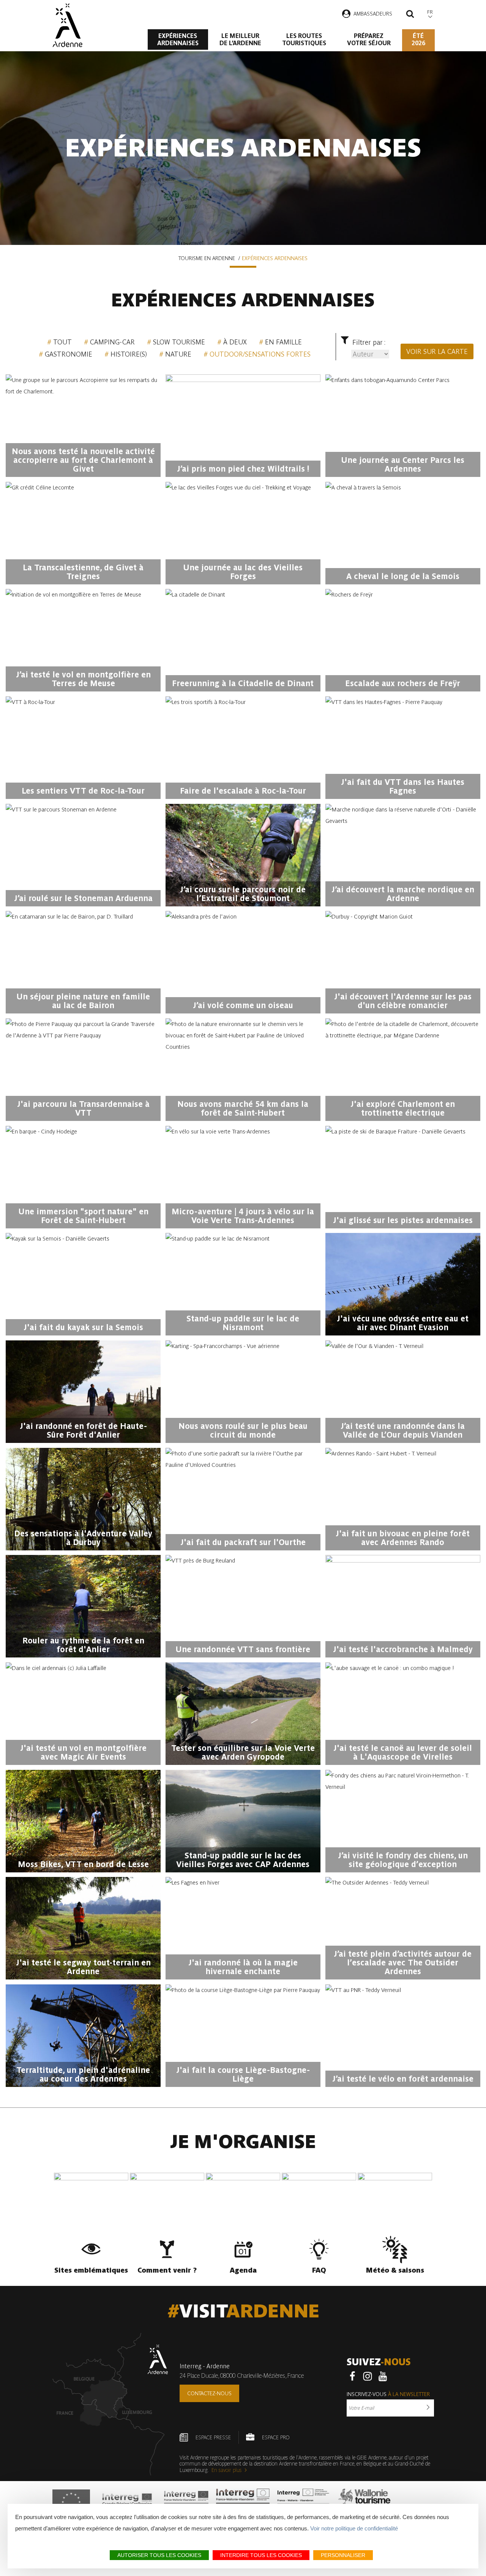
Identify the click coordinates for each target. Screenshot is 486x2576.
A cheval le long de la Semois (403, 576)
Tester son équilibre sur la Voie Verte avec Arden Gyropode (243, 1752)
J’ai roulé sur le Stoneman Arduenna (83, 898)
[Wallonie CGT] (364, 2502)
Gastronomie (69, 354)
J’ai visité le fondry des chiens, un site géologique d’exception (403, 1860)
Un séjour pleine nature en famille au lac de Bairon (83, 1001)
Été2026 (418, 39)
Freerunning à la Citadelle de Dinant (243, 683)
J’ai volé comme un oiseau (243, 1005)
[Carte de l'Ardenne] (110, 2404)
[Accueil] (67, 25)
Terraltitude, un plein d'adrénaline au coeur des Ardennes (83, 2074)
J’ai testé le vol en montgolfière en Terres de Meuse (83, 679)
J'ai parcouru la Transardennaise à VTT (83, 1108)
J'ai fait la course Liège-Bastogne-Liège (243, 2074)
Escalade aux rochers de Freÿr (403, 683)
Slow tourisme (179, 342)
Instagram (368, 2376)
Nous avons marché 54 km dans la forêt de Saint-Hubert (243, 1108)
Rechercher (410, 15)
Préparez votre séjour (369, 39)
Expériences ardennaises (178, 39)
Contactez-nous (209, 2393)
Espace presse (213, 2437)
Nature (178, 354)
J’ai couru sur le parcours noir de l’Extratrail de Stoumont (243, 894)
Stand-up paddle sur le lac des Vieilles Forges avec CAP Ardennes (243, 1860)
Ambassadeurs (373, 14)
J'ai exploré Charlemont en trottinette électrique (403, 1108)
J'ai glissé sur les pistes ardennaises (403, 1220)
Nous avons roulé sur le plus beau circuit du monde (243, 1430)
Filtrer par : (369, 342)
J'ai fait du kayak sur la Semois (83, 1327)
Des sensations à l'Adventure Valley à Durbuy (83, 1538)
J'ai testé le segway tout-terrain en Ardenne (83, 1967)
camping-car (112, 342)
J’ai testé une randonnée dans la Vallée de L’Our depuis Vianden (403, 1430)
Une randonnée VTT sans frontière (243, 1649)
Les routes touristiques (304, 39)
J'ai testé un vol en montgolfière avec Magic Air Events (83, 1752)
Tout (62, 342)
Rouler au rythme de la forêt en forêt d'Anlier (83, 1645)
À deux (235, 342)
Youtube (383, 2376)
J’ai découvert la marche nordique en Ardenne (403, 894)
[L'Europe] (71, 2502)
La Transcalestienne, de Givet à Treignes (83, 572)
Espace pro (276, 2437)
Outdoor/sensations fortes (260, 354)
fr (430, 12)
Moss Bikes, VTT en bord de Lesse (83, 1864)
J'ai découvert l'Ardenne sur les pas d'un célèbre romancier (403, 1001)
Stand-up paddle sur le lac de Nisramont (243, 1323)
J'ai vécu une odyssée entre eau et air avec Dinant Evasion (403, 1323)
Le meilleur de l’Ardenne (240, 39)
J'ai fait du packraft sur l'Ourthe (243, 1542)
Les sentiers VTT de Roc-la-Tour (83, 791)
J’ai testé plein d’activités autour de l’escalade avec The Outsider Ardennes (403, 1963)
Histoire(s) (129, 354)
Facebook (352, 2376)
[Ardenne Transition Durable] (304, 2502)
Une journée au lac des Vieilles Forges (243, 572)
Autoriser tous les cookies (159, 2555)
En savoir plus (227, 2470)
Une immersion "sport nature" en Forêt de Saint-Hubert (83, 1216)
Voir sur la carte (437, 351)
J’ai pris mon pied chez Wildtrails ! (243, 469)
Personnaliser (343, 2555)
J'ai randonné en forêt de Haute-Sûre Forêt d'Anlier (83, 1430)
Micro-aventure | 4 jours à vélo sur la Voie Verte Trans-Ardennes (243, 1216)
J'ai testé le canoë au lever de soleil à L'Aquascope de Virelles (403, 1752)
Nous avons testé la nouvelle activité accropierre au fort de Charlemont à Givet (83, 460)
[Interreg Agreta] (127, 2502)
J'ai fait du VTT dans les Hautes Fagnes (403, 786)
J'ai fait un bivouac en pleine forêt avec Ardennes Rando (403, 1538)
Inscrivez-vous (388, 2394)
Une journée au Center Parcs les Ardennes (403, 464)
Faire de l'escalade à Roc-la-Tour (243, 791)
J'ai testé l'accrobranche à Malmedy (403, 1649)
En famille (283, 342)
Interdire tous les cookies (261, 2555)
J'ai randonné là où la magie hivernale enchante (243, 1967)
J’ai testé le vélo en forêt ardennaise (403, 2079)
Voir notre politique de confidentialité (354, 2528)
